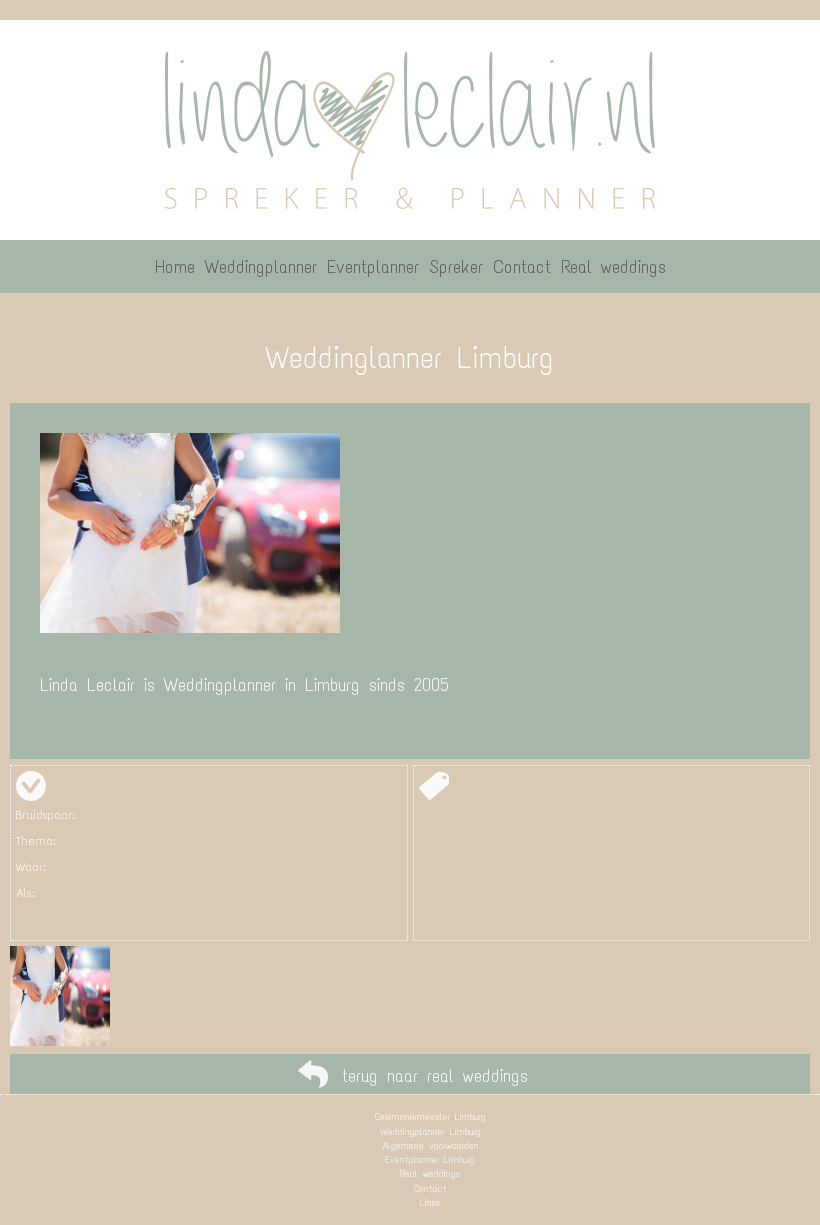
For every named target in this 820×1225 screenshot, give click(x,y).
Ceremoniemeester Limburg (430, 1116)
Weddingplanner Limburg (430, 1131)
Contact (430, 1188)
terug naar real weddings (435, 1076)
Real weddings (430, 1173)
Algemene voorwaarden (430, 1145)
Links (430, 1202)
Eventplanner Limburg (430, 1159)
